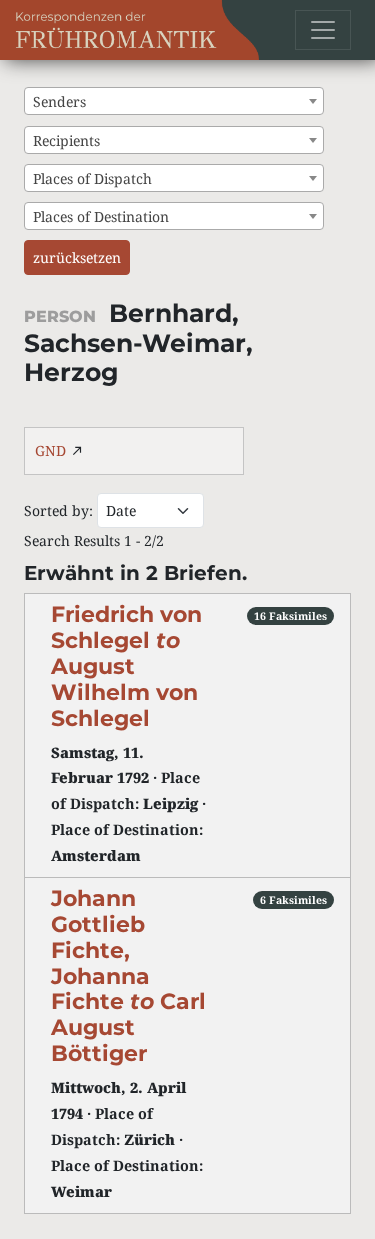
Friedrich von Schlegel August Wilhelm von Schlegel (126, 665)
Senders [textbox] (59, 101)
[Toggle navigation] (323, 30)
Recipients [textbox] (66, 140)
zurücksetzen (77, 257)
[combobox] (174, 101)
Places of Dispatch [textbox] (92, 178)
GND (50, 450)
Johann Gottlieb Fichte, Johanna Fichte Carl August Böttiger (128, 975)
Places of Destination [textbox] (101, 216)
